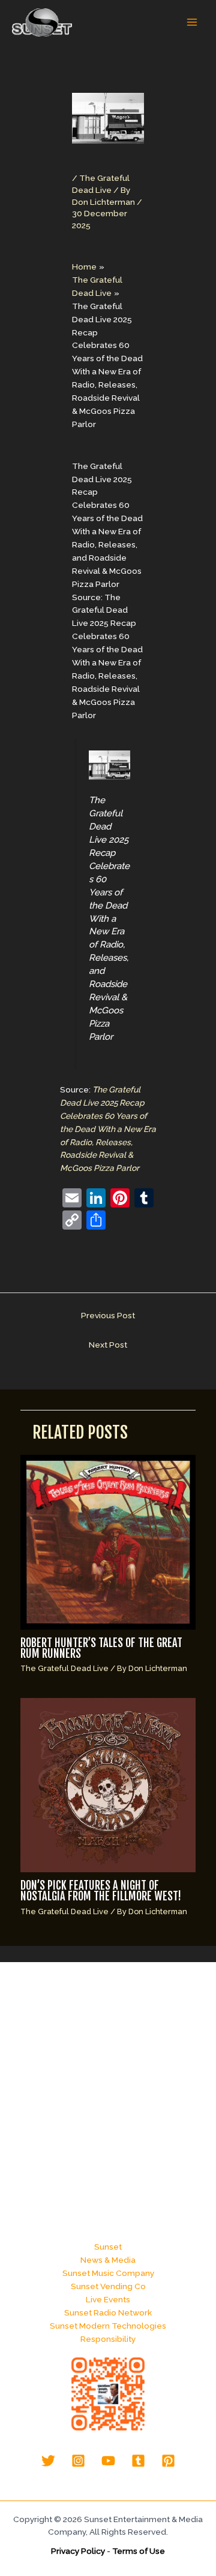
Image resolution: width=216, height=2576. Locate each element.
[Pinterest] (168, 2461)
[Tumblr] (138, 2461)
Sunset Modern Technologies (108, 2326)
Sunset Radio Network (108, 2312)
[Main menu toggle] (192, 22)
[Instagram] (78, 2461)
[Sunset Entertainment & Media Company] (42, 22)
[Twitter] (48, 2461)
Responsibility (108, 2339)
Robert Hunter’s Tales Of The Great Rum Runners (101, 1649)
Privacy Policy (78, 2551)
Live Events (108, 2299)
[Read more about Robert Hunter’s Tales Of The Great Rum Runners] (108, 1542)
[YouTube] (108, 2461)
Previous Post (108, 1315)
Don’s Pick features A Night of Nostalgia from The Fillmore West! (101, 1891)
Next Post (108, 1345)
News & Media (108, 2260)
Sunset (108, 2247)
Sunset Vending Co (108, 2286)
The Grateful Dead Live (64, 1668)
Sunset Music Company (108, 2273)
